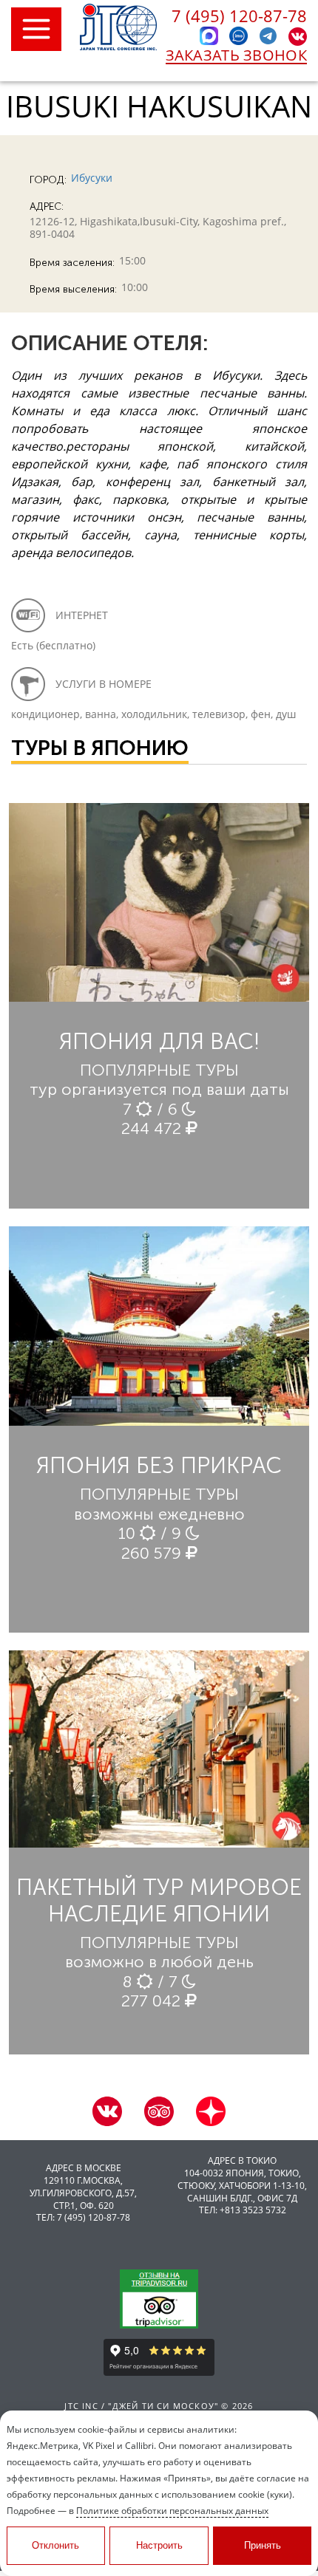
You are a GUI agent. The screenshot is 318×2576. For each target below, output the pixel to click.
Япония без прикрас (159, 1466)
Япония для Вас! (159, 1042)
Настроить (159, 2545)
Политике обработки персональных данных (172, 2511)
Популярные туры (159, 1070)
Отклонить (55, 2545)
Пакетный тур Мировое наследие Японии (159, 1901)
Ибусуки (92, 178)
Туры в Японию (100, 748)
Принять (263, 2545)
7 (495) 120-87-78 (239, 16)
